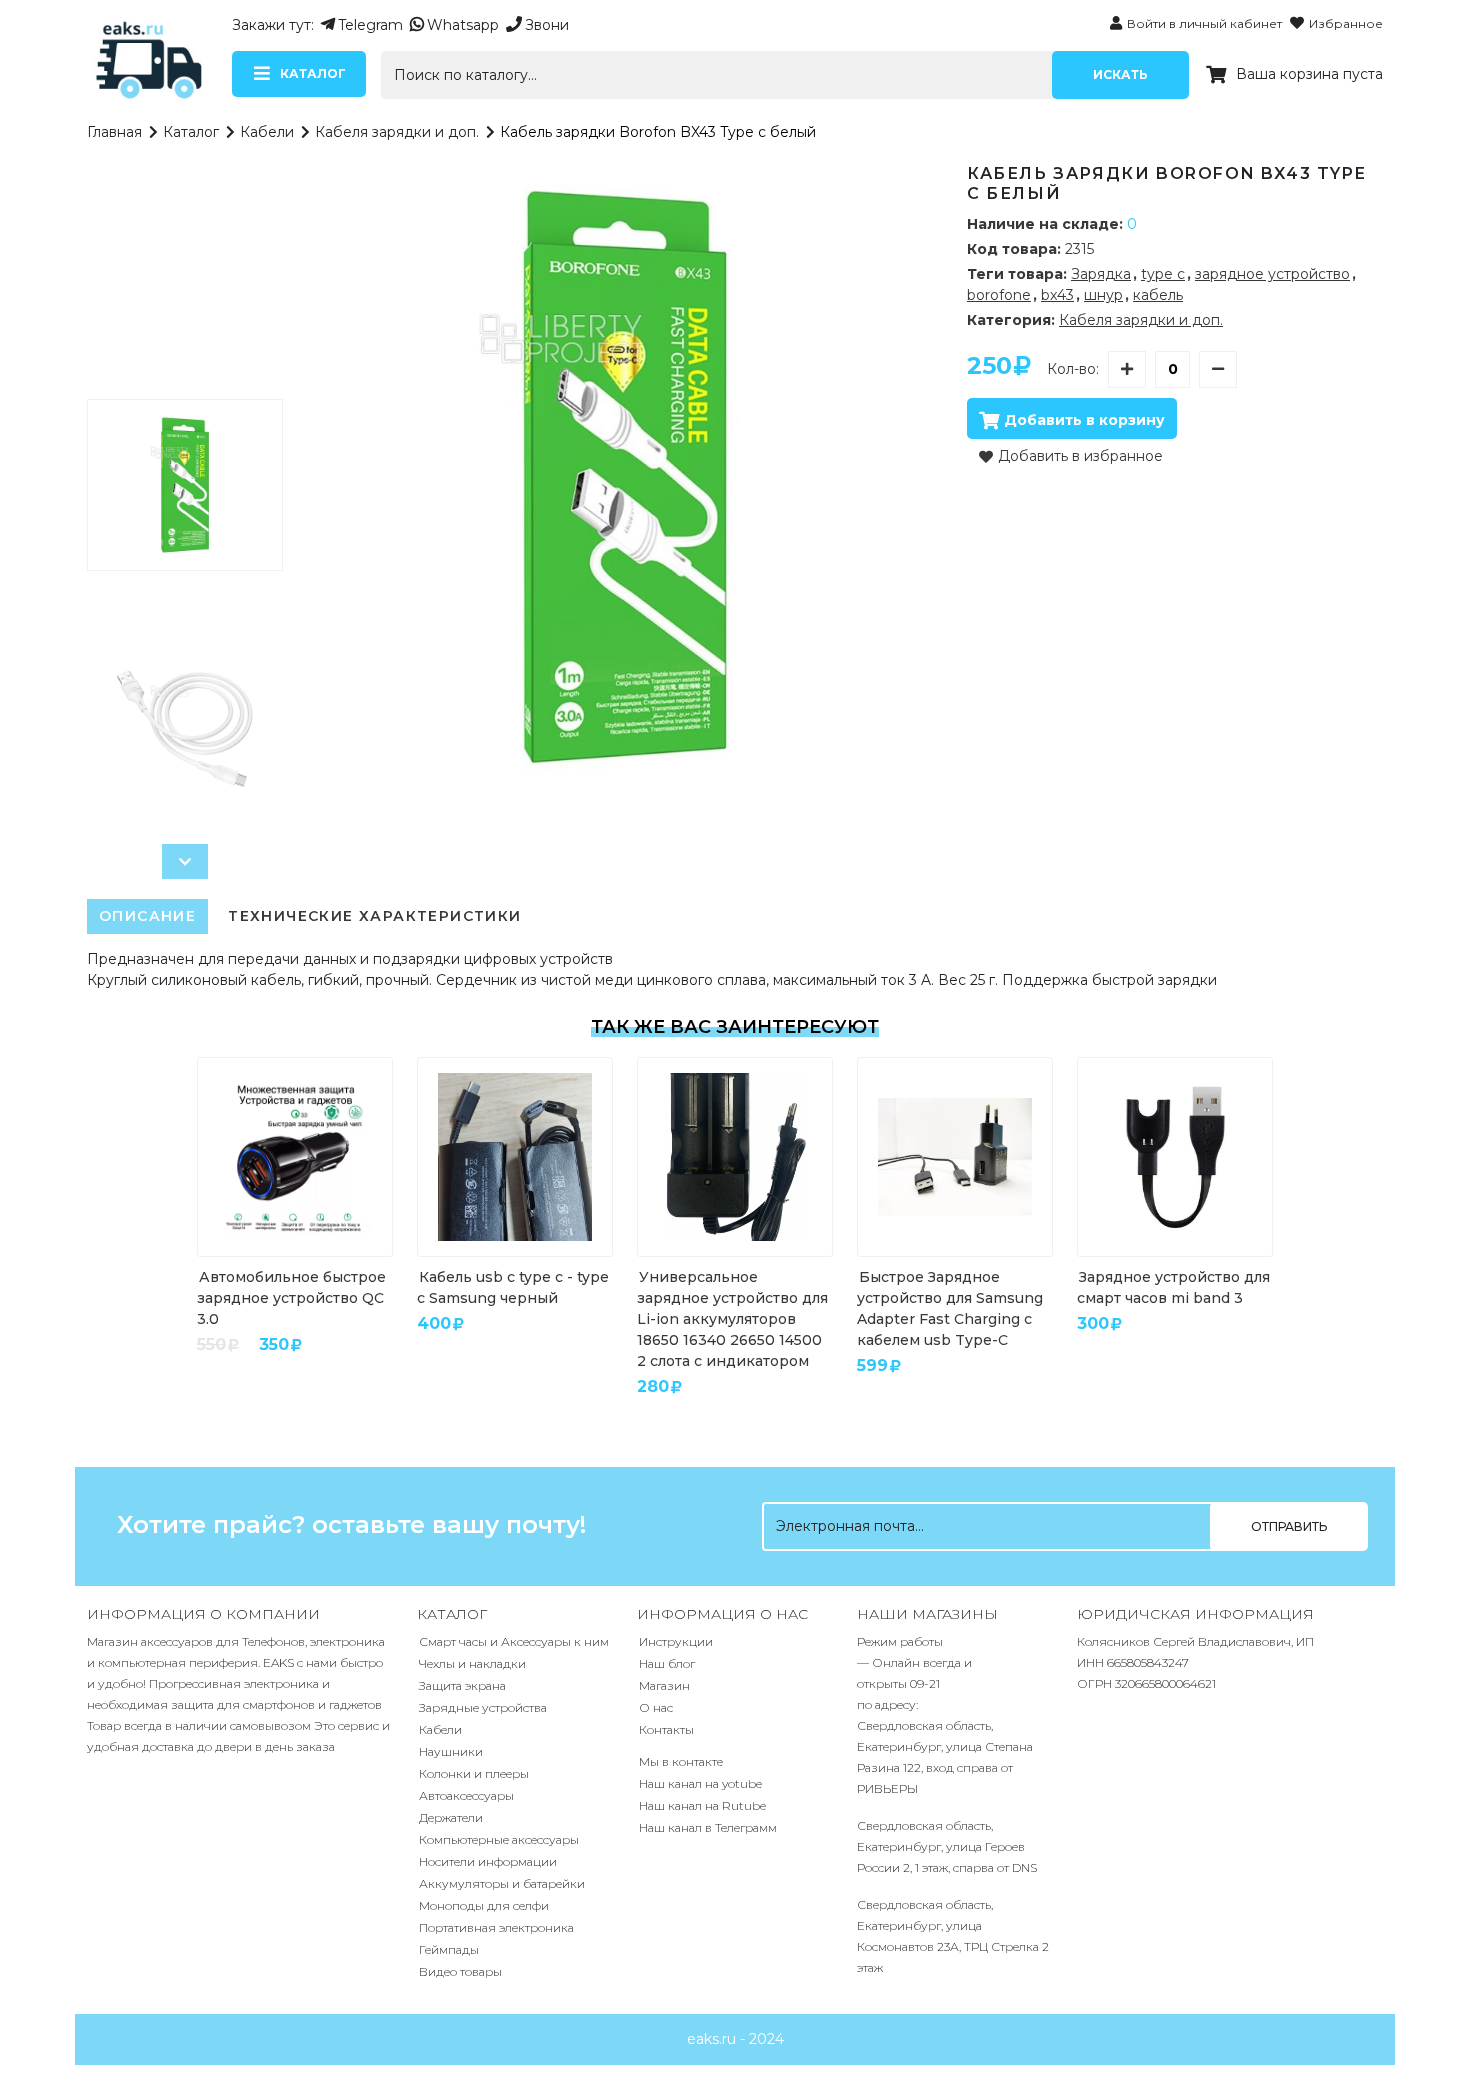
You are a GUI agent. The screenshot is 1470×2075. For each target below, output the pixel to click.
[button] (185, 861)
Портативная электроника (496, 1927)
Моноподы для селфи (484, 1905)
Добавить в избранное (1080, 456)
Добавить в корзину (1084, 420)
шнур (1103, 295)
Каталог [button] (313, 73)
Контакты (666, 1729)
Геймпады (449, 1949)
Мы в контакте (681, 1761)
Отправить (1289, 1526)
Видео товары (460, 1971)
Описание (147, 916)
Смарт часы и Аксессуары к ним (514, 1641)
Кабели (267, 132)
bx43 (1057, 295)
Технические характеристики (374, 916)
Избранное (1346, 23)
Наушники (451, 1751)
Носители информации (488, 1861)
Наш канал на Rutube (702, 1805)
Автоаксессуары (466, 1795)
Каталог (191, 132)
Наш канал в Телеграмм (708, 1827)
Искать (1120, 74)
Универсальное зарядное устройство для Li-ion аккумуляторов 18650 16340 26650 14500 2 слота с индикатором (732, 1319)
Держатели (451, 1817)
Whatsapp (463, 25)
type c (1163, 274)
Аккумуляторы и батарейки (502, 1883)
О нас (656, 1707)
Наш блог (667, 1663)
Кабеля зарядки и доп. (397, 132)
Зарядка (1101, 274)
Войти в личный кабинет (1204, 23)
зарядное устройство (1272, 274)
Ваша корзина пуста (1309, 74)
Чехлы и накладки (472, 1663)
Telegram (370, 25)
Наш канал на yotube (700, 1783)
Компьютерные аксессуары (499, 1839)
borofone (999, 295)
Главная (114, 132)
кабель (1158, 295)
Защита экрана (462, 1685)
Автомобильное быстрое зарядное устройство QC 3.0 (291, 1298)
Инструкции (676, 1641)
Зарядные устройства (483, 1707)
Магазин (664, 1685)
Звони (547, 25)
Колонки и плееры (474, 1773)
